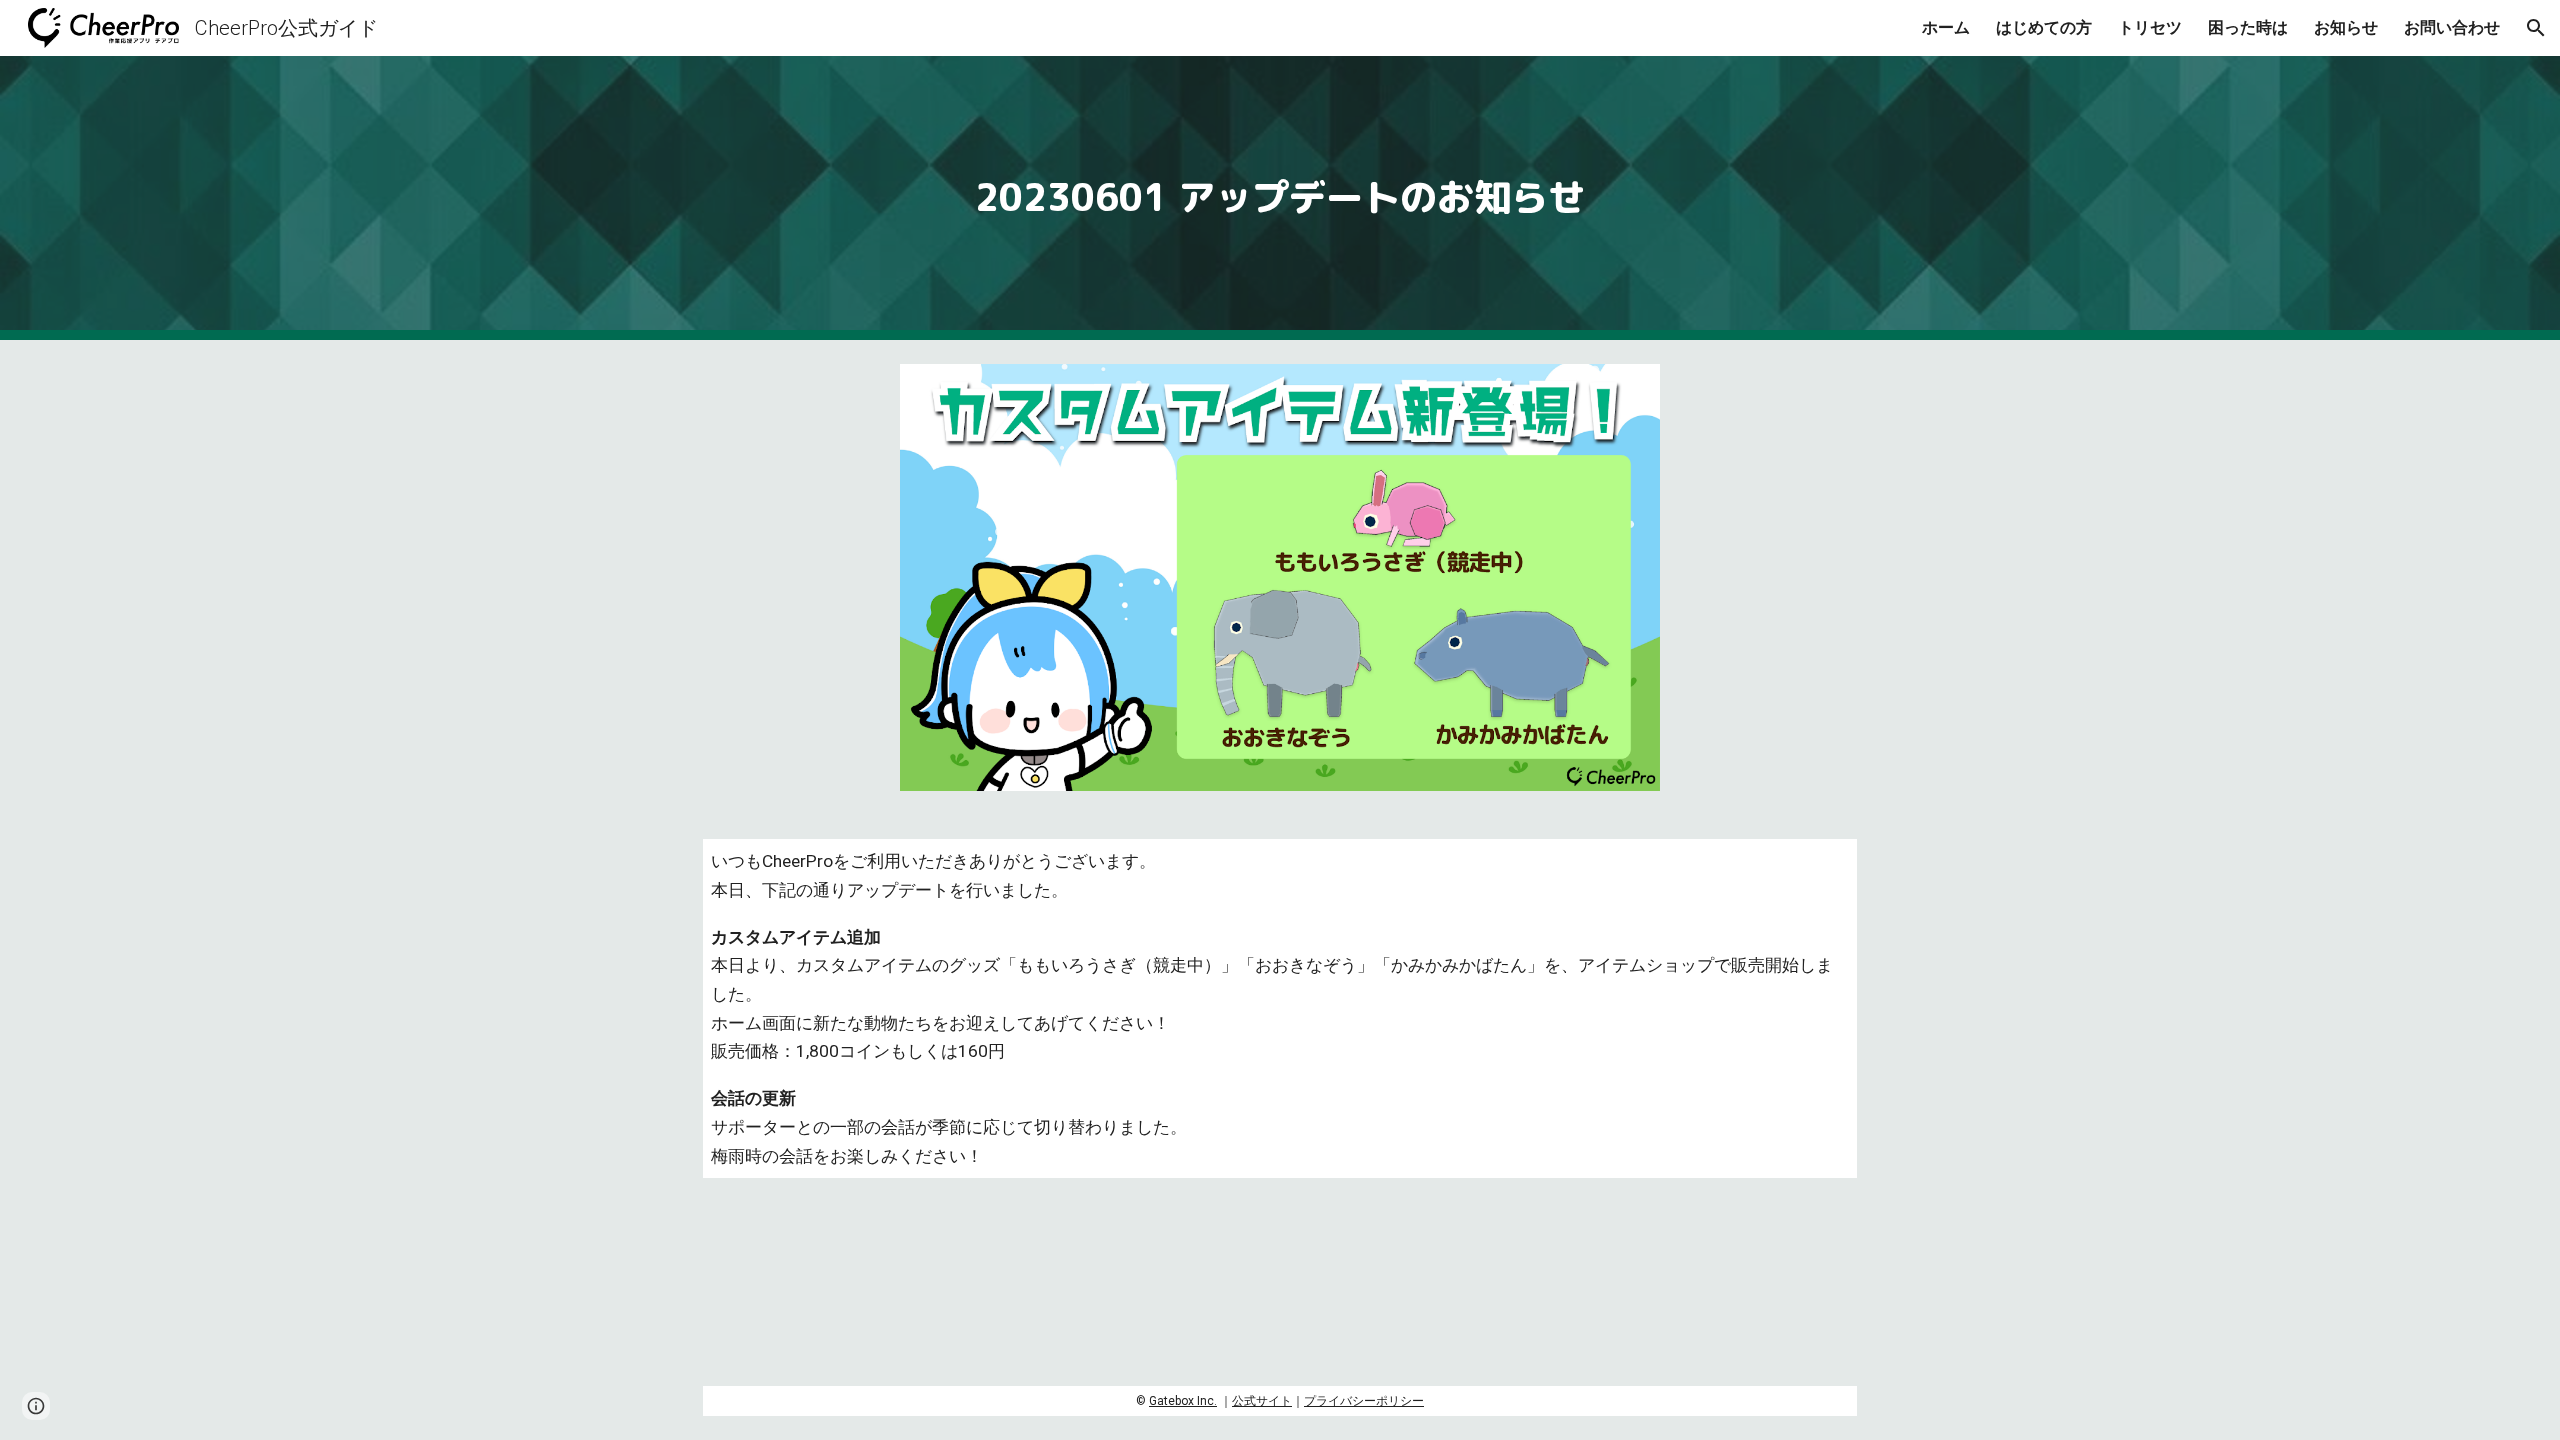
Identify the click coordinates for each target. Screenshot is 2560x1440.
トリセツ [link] (2150, 27)
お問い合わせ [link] (2452, 27)
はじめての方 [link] (2044, 27)
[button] (2536, 28)
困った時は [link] (2248, 27)
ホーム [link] (1946, 27)
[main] (1280, 197)
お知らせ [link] (2346, 27)
